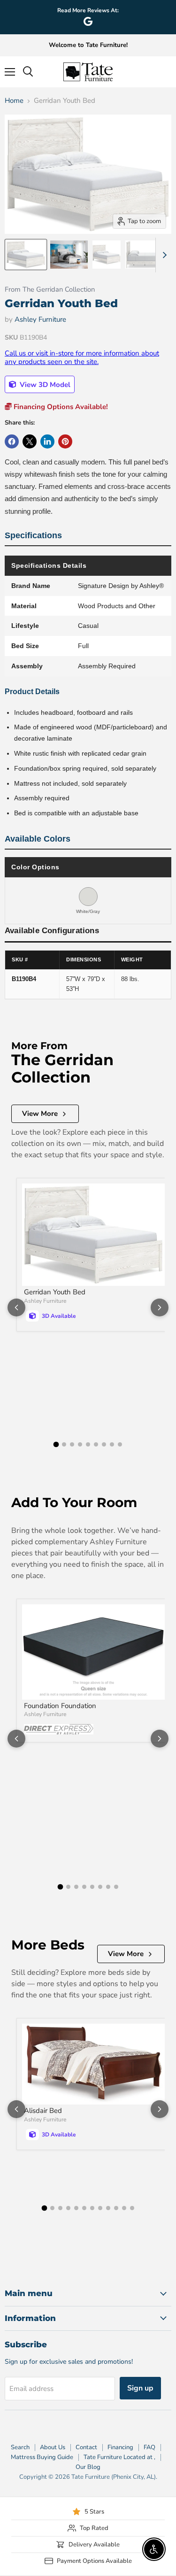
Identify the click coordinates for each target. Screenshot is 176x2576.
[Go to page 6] (96, 1444)
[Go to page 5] (88, 1444)
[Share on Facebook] (12, 441)
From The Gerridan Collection (50, 290)
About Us (53, 2447)
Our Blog (88, 2467)
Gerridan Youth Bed (55, 1292)
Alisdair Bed (43, 2111)
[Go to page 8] (112, 1444)
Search (20, 2447)
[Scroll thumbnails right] (163, 255)
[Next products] (160, 1307)
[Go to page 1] (56, 1445)
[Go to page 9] (120, 1444)
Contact (86, 2447)
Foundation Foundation (60, 1706)
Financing (120, 2447)
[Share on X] (30, 441)
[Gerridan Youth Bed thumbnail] (26, 255)
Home (14, 101)
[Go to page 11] (124, 2208)
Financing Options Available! (60, 407)
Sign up (140, 2388)
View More (40, 1114)
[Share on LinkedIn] (47, 441)
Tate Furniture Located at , (119, 2457)
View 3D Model (44, 385)
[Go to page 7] (104, 1444)
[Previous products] (16, 1307)
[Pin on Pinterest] (65, 441)
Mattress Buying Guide (42, 2457)
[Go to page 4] (80, 1444)
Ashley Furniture (40, 319)
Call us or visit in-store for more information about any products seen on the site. (82, 357)
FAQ (149, 2447)
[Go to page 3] (72, 1444)
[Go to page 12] (132, 2208)
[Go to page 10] (116, 2208)
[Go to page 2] (64, 1444)
